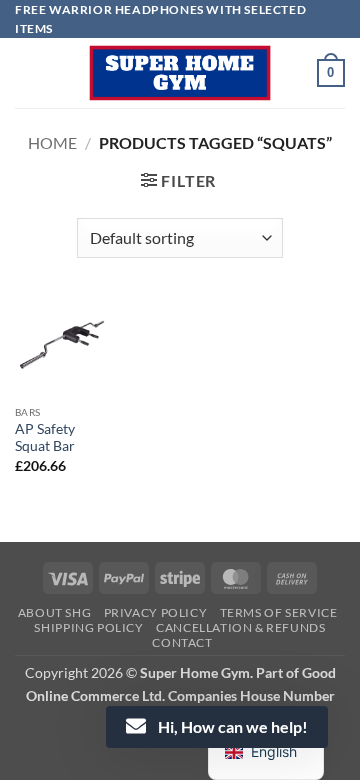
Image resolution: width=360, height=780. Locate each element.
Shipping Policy (88, 627)
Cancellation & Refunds (240, 627)
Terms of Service (279, 612)
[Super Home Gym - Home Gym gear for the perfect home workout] (180, 73)
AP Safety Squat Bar (45, 438)
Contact (182, 642)
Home (52, 142)
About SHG (55, 612)
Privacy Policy (156, 612)
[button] (331, 73)
